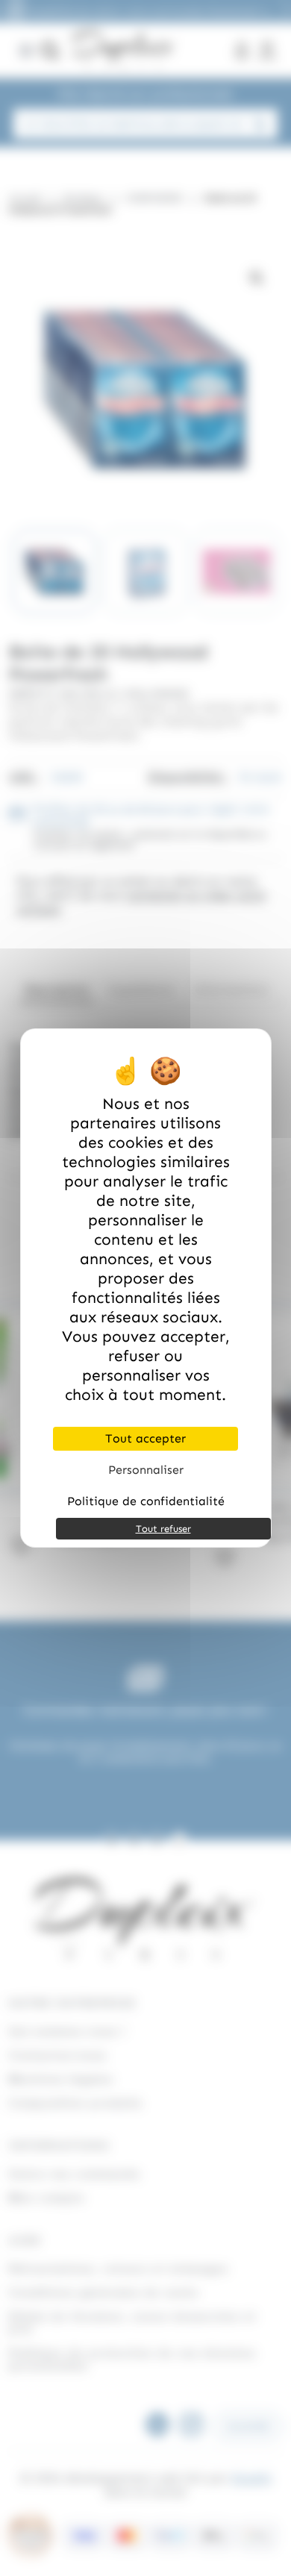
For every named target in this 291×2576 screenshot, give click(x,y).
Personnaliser (146, 1470)
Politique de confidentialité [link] (146, 1501)
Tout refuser (163, 1529)
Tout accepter (145, 1438)
